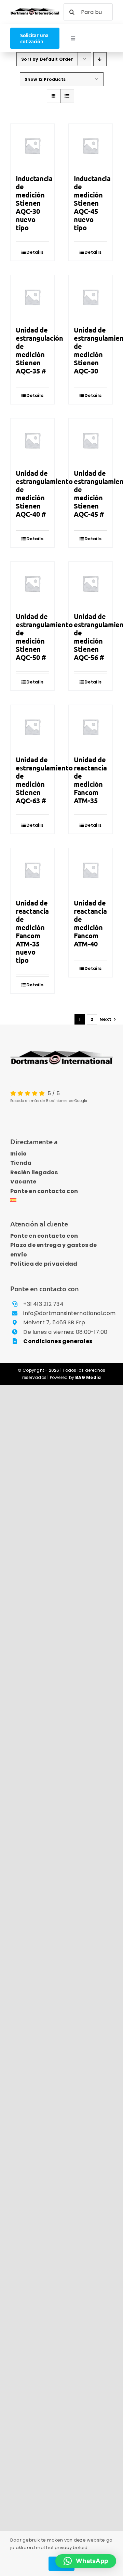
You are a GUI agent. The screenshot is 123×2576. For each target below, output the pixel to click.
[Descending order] (100, 59)
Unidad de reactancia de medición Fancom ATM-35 (90, 780)
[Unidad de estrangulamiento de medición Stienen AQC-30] (91, 297)
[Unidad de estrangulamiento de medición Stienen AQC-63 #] (32, 727)
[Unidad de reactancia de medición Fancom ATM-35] (91, 727)
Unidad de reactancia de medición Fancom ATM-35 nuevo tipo (32, 931)
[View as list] (67, 96)
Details (35, 252)
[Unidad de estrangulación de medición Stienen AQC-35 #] (32, 297)
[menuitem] (61, 1201)
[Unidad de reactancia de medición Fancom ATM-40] (91, 870)
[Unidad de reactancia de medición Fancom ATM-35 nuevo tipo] (32, 870)
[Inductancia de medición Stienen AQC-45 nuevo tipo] (91, 146)
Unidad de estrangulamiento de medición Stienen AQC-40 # (44, 494)
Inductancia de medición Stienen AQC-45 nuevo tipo (92, 203)
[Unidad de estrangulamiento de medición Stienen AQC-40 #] (32, 440)
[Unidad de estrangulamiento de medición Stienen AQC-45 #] (91, 440)
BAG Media (88, 1377)
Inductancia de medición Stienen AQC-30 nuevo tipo (34, 203)
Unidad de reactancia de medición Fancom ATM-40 (90, 923)
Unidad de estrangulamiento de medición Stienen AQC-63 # (44, 780)
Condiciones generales (58, 1341)
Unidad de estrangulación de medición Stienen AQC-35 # (39, 350)
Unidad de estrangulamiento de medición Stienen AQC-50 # (44, 637)
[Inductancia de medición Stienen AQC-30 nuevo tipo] (32, 146)
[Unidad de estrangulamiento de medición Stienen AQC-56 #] (91, 584)
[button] (86, 2561)
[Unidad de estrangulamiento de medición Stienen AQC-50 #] (32, 584)
